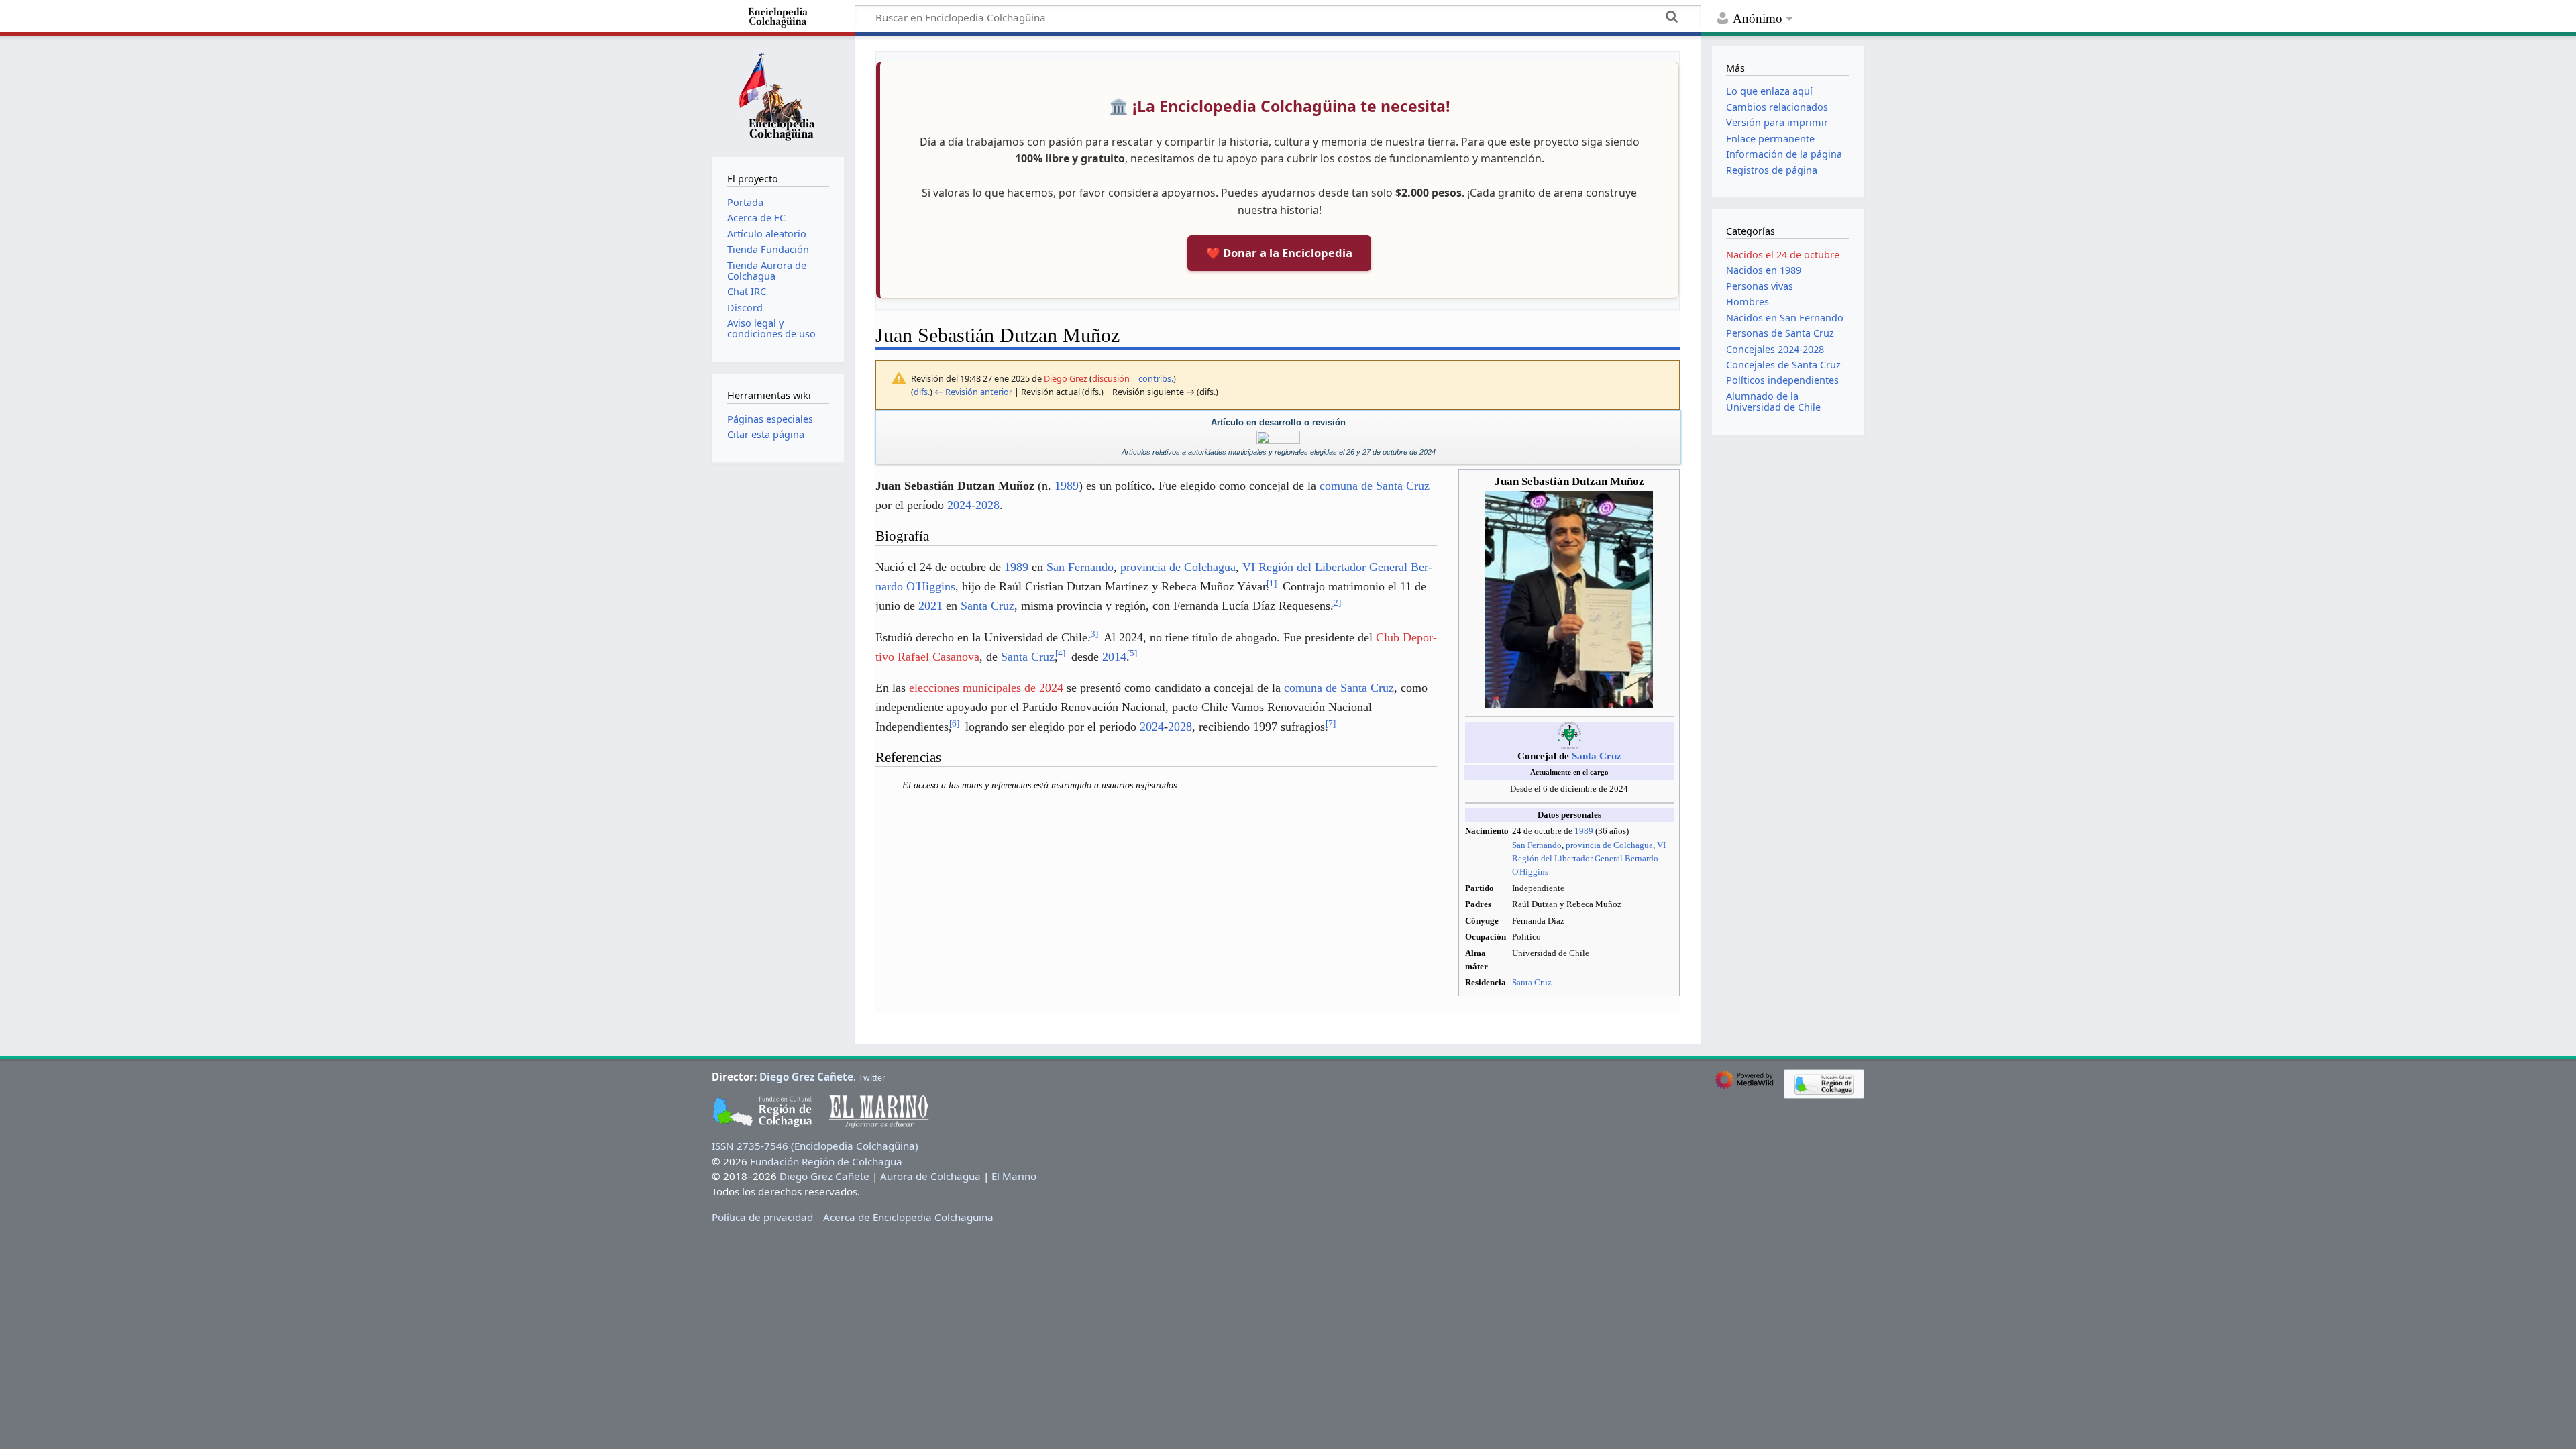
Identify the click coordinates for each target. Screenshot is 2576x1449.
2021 (930, 606)
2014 (1114, 657)
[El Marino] (1278, 437)
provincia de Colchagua (1609, 845)
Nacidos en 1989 (1764, 270)
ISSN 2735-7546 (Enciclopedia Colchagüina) (815, 1146)
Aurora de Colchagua (930, 1176)
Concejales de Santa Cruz (1783, 365)
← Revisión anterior (973, 392)
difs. (922, 392)
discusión (1111, 378)
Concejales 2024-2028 (1775, 349)
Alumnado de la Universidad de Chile (1773, 401)
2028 (987, 505)
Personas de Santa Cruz (1780, 333)
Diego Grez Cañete (806, 1077)
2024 (959, 505)
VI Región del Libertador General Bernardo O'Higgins (1589, 858)
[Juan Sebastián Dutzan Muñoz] (1569, 599)
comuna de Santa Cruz (1375, 486)
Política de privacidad (762, 1217)
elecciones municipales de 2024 (986, 688)
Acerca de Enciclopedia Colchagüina (908, 1217)
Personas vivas (1760, 286)
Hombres (1748, 302)
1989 (1584, 831)
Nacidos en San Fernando (1785, 318)
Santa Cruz (1597, 756)
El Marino (1014, 1176)
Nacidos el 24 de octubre (1783, 255)
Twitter (872, 1078)
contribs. (1156, 378)
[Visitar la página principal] (778, 95)
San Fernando (1537, 845)
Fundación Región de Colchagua (826, 1161)
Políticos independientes (1782, 380)
